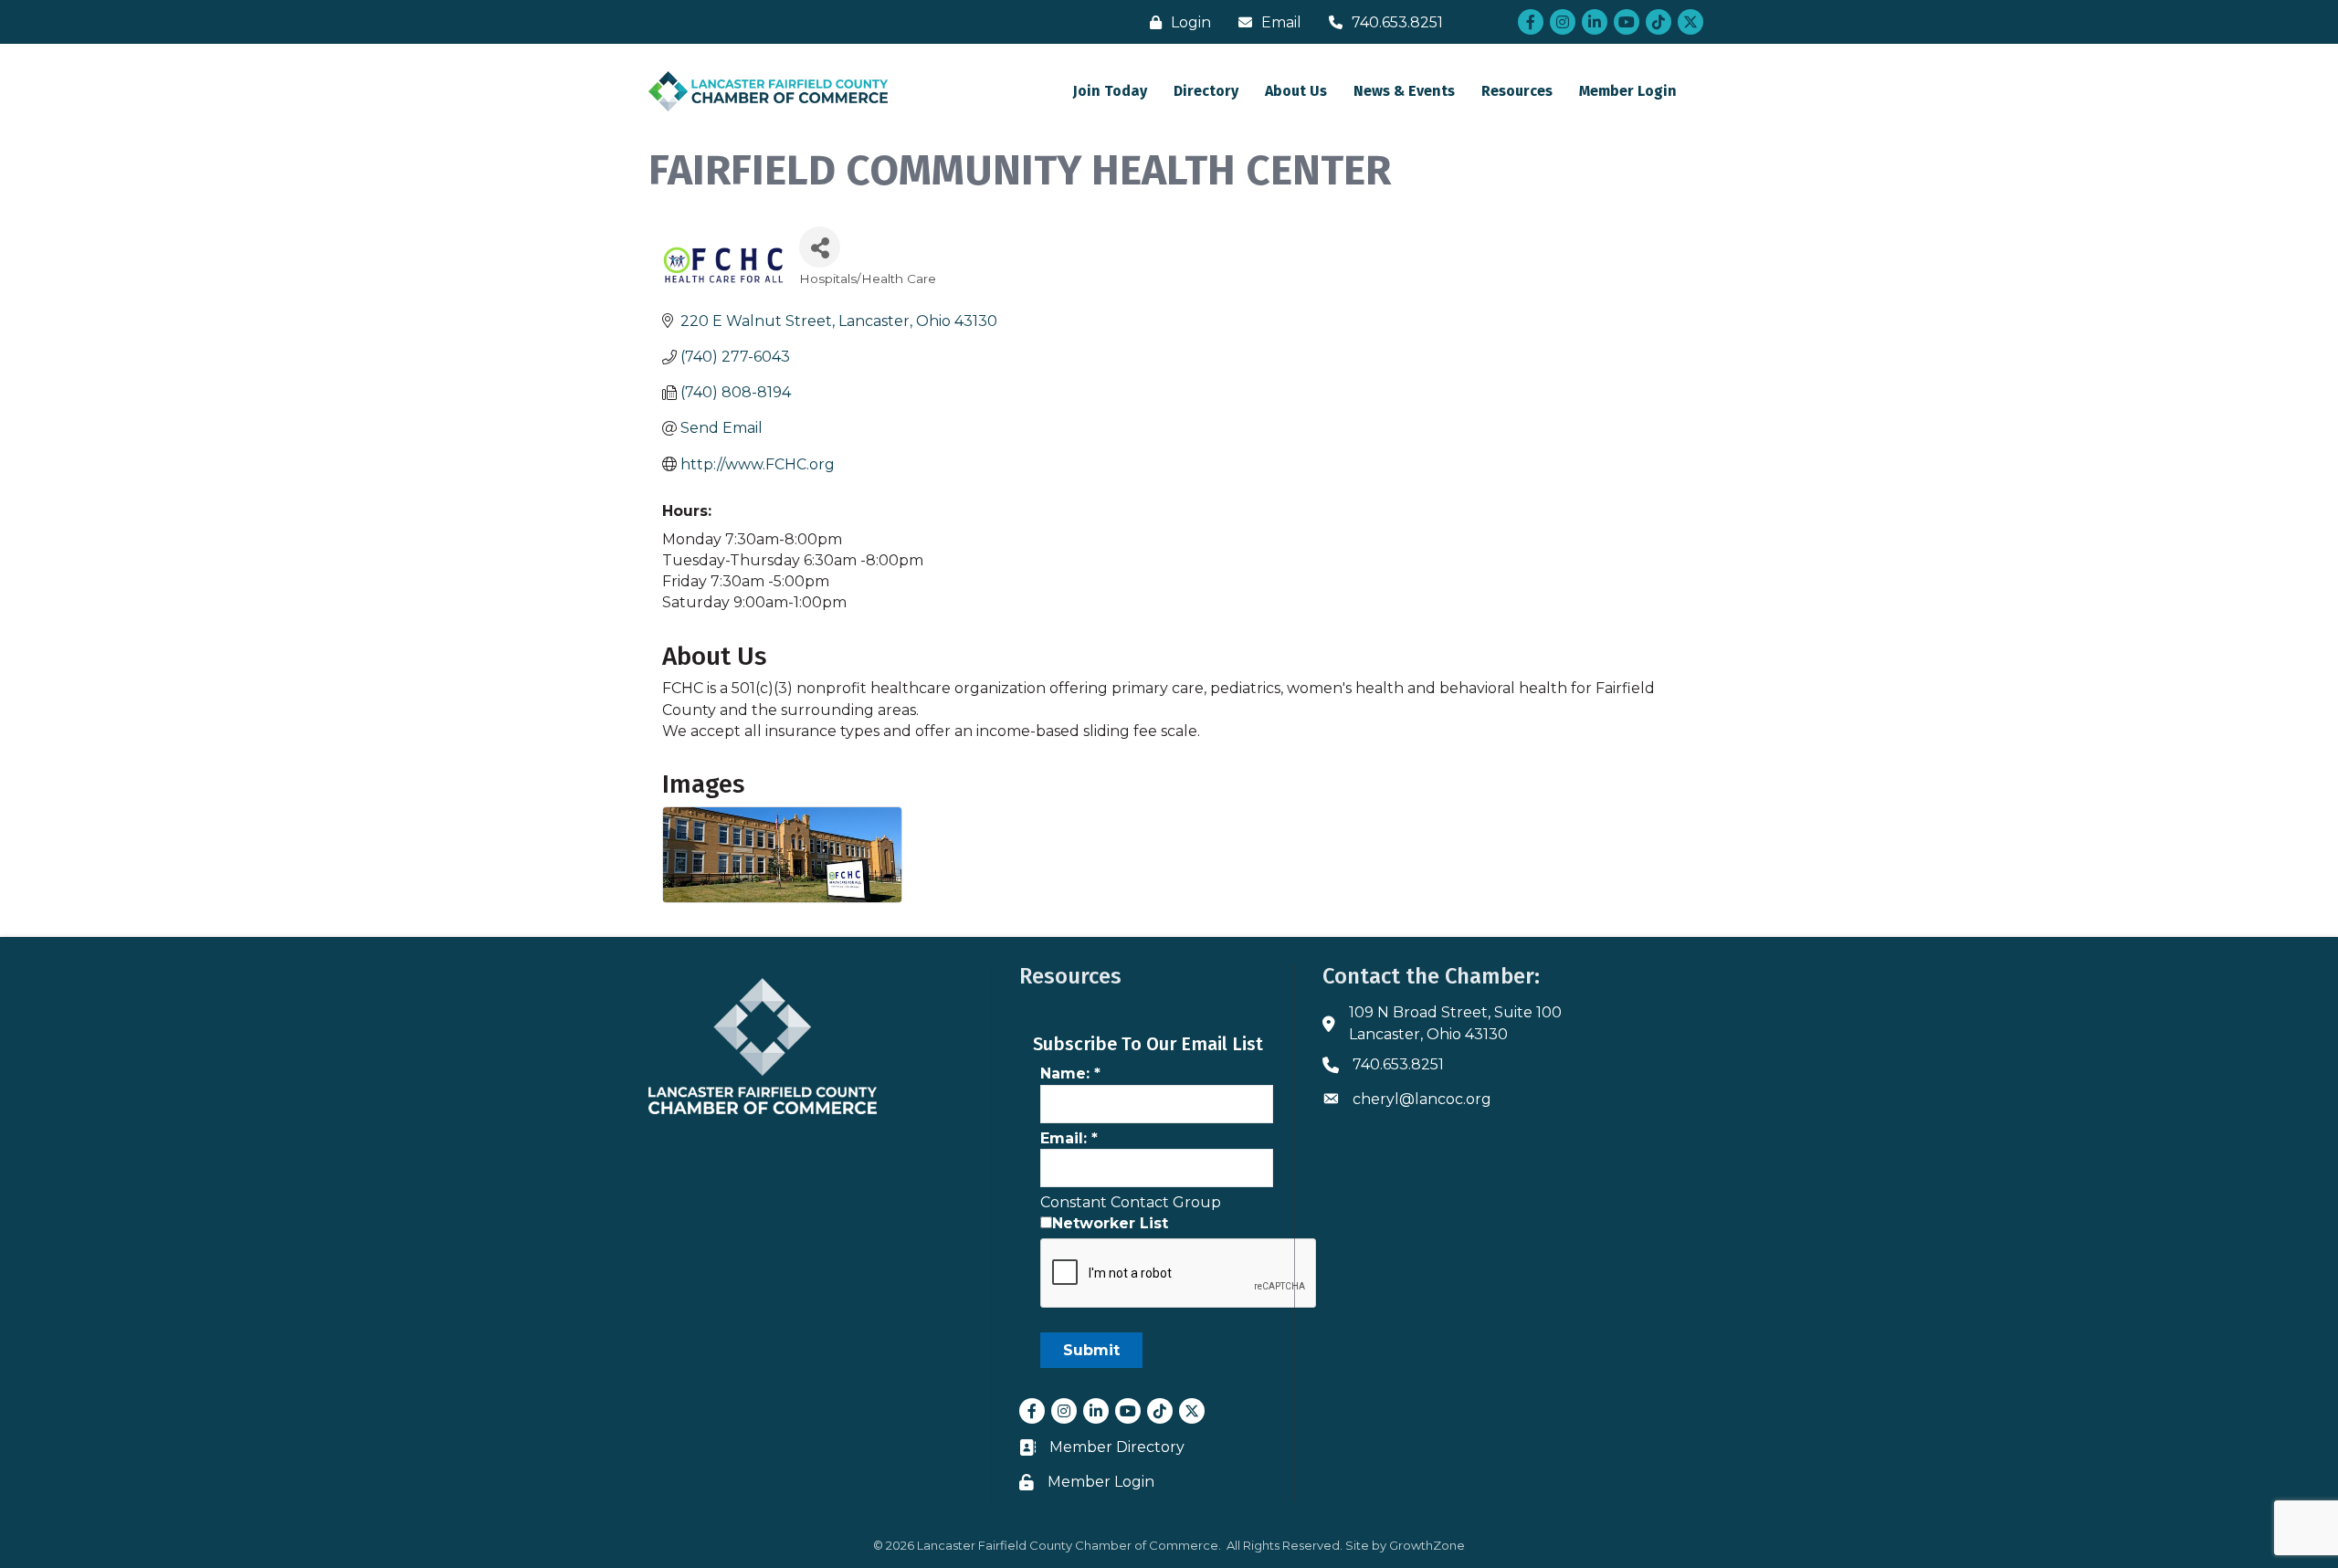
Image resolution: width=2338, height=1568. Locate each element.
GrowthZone (1427, 1545)
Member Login (1628, 91)
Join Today (1110, 91)
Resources (1517, 91)
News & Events (1404, 91)
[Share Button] (820, 247)
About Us (1296, 91)
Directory (1206, 91)
